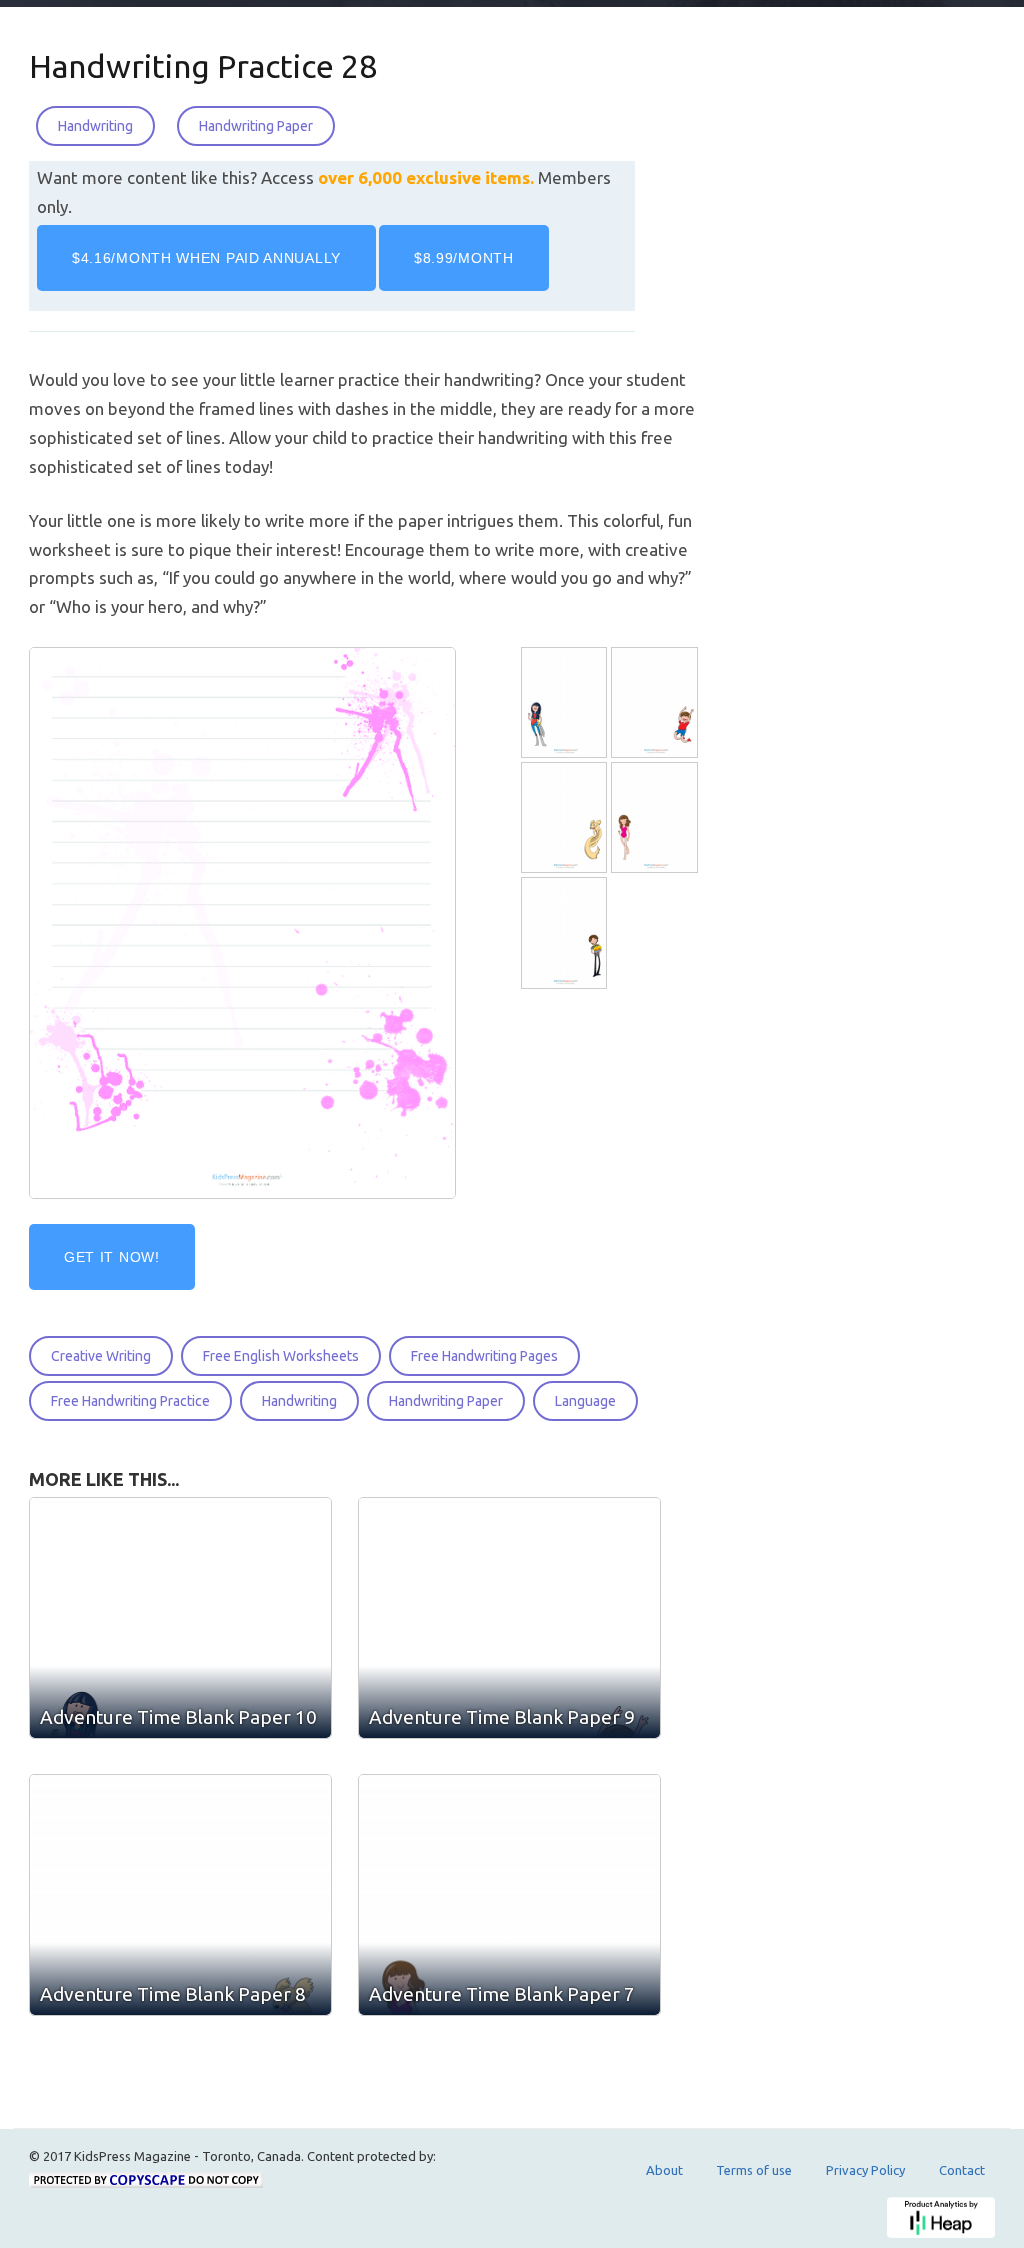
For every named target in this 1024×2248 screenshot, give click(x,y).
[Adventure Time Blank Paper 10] (566, 702)
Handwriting (95, 126)
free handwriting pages (484, 1356)
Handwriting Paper (256, 126)
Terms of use (754, 2170)
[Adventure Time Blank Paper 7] (656, 818)
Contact (962, 2170)
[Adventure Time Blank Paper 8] (566, 818)
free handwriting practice (130, 1401)
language (585, 1401)
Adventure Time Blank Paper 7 (502, 1994)
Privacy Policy (865, 2170)
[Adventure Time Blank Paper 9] (656, 702)
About (664, 2170)
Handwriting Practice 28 (203, 66)
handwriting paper (446, 1401)
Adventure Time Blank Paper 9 (502, 1717)
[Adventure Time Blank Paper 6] (566, 933)
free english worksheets (281, 1356)
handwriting (299, 1401)
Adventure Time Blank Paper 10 (178, 1717)
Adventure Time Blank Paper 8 (173, 1994)
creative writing (101, 1356)
